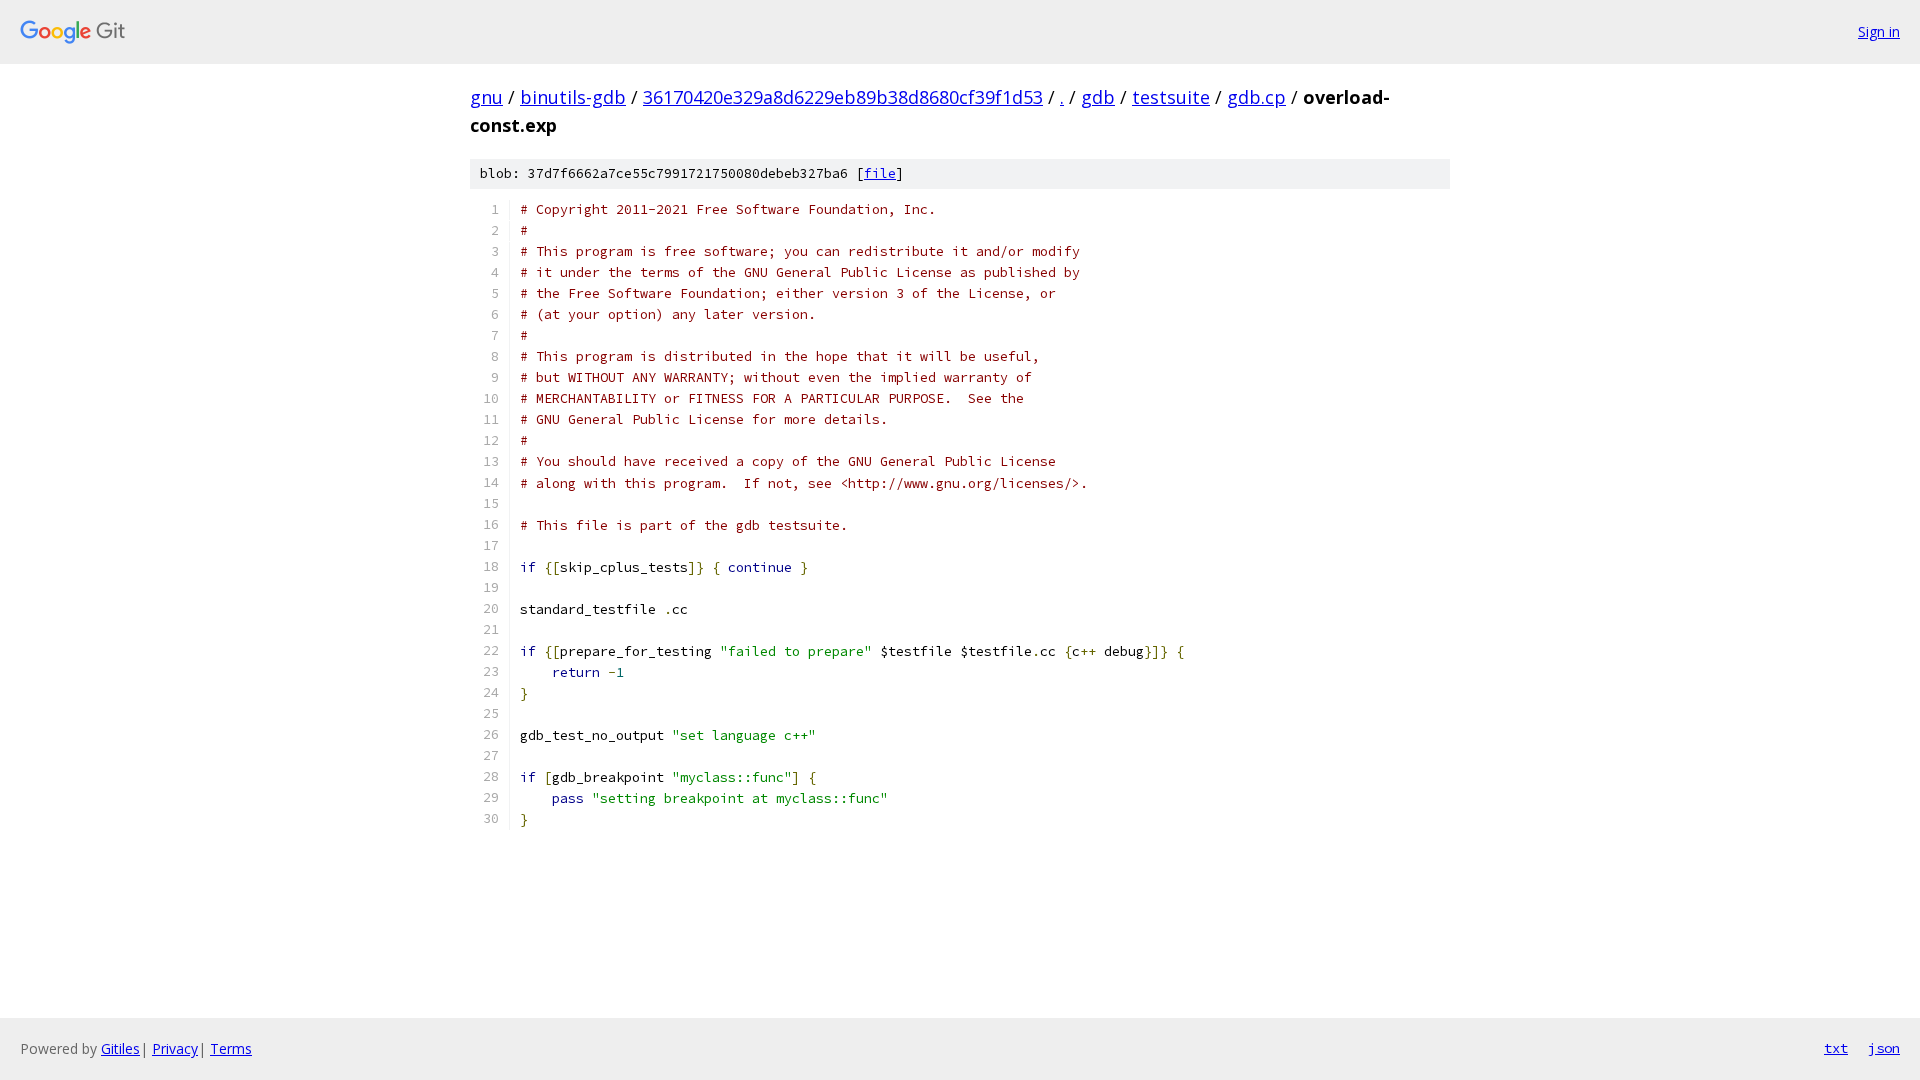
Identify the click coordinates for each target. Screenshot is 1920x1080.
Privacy (175, 1048)
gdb (1098, 97)
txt (1836, 1048)
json (1884, 1048)
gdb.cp (1256, 97)
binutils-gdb (573, 97)
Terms (231, 1048)
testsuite (1171, 97)
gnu (486, 97)
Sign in (1879, 31)
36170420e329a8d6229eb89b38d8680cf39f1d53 (843, 97)
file (880, 173)
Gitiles (120, 1048)
